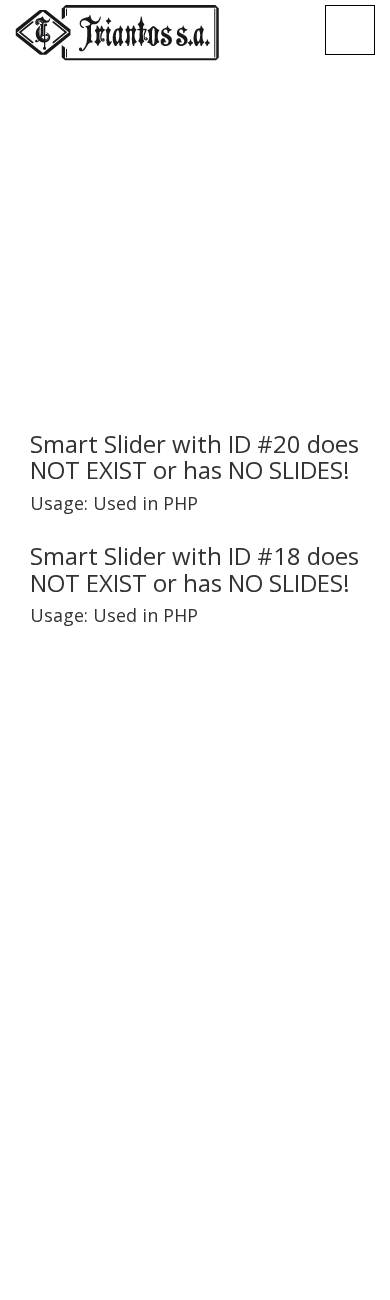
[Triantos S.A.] (117, 33)
